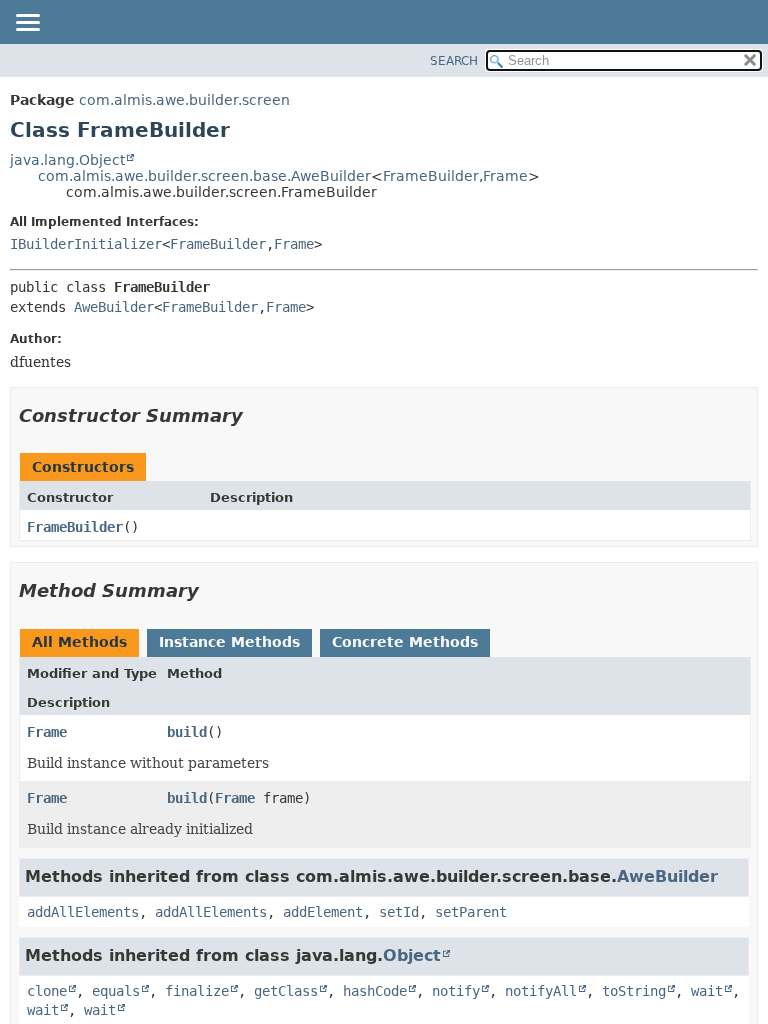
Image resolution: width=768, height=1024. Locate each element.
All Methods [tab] (79, 642)
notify (456, 991)
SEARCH (454, 61)
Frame (505, 176)
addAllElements (83, 912)
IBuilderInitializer (86, 244)
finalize (197, 991)
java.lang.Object (67, 160)
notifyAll (541, 991)
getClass (286, 991)
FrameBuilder (431, 176)
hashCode (375, 991)
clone (47, 991)
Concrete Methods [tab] (405, 642)
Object (412, 955)
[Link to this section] (257, 415)
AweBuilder (114, 307)
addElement (323, 912)
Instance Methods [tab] (229, 642)
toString (634, 991)
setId (399, 912)
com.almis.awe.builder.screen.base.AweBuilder (204, 176)
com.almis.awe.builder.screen (184, 100)
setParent (471, 912)
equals (116, 991)
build (187, 732)
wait (707, 991)
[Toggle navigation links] (27, 24)
